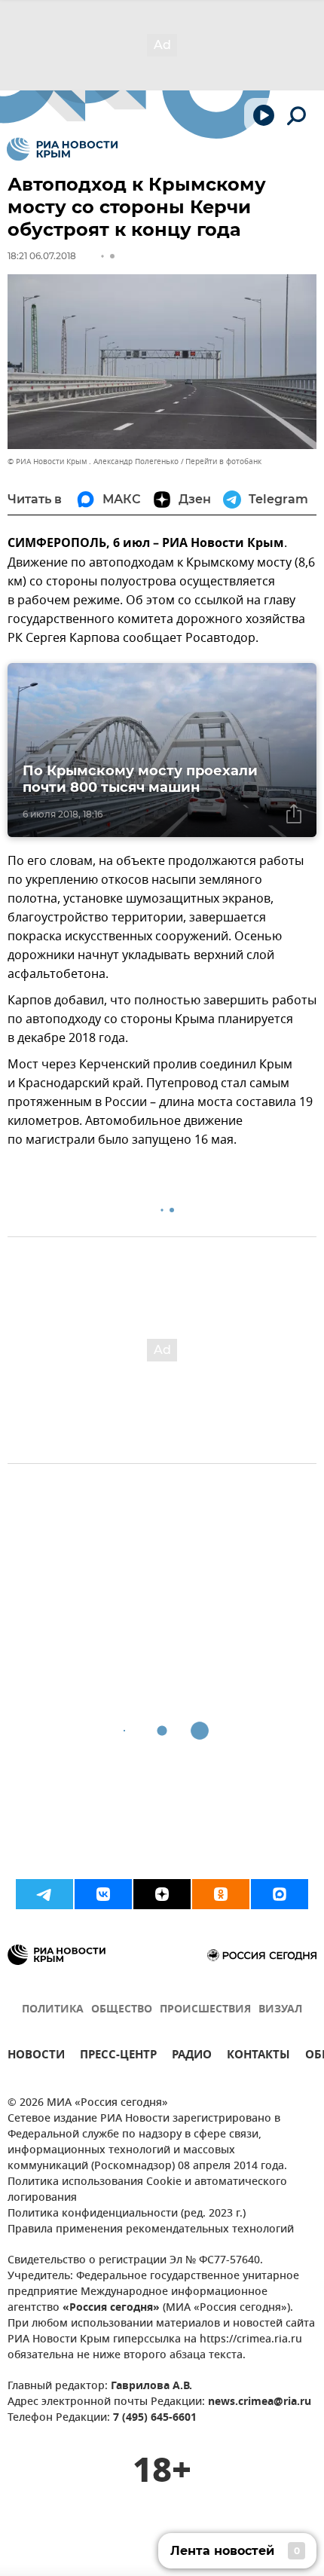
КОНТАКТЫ (258, 2057)
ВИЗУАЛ (280, 2010)
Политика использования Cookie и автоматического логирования (147, 2190)
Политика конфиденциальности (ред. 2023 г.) (127, 2214)
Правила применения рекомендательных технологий (151, 2230)
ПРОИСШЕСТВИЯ (205, 2010)
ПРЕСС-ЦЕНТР (118, 2057)
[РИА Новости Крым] (62, 149)
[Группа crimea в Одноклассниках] (221, 1894)
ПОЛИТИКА (53, 2010)
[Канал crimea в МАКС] (280, 1894)
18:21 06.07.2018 (42, 256)
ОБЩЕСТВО (122, 2010)
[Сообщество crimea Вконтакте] (103, 1894)
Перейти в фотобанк (223, 461)
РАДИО (192, 2057)
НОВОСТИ (36, 2057)
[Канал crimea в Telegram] (44, 1894)
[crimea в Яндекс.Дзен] (162, 1894)
